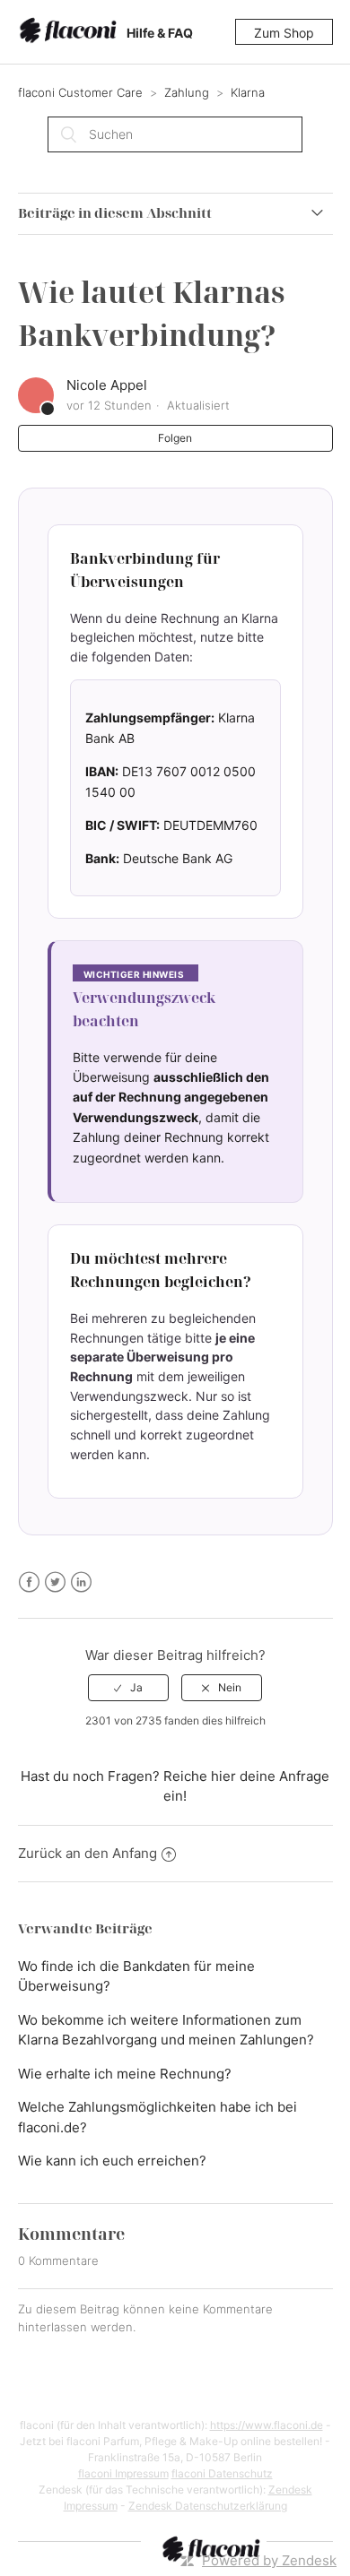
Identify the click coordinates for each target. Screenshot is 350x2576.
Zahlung (187, 92)
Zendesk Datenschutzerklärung (208, 2506)
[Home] (71, 32)
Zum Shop (284, 33)
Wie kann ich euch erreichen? (112, 2161)
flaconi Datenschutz (222, 2473)
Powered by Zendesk (269, 2560)
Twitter (55, 1582)
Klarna (248, 92)
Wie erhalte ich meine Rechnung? (125, 2074)
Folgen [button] (175, 438)
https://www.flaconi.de (267, 2425)
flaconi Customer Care (82, 92)
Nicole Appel (107, 385)
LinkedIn (81, 1582)
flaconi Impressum (123, 2473)
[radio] (128, 1688)
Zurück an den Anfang (87, 1853)
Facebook (29, 1582)
